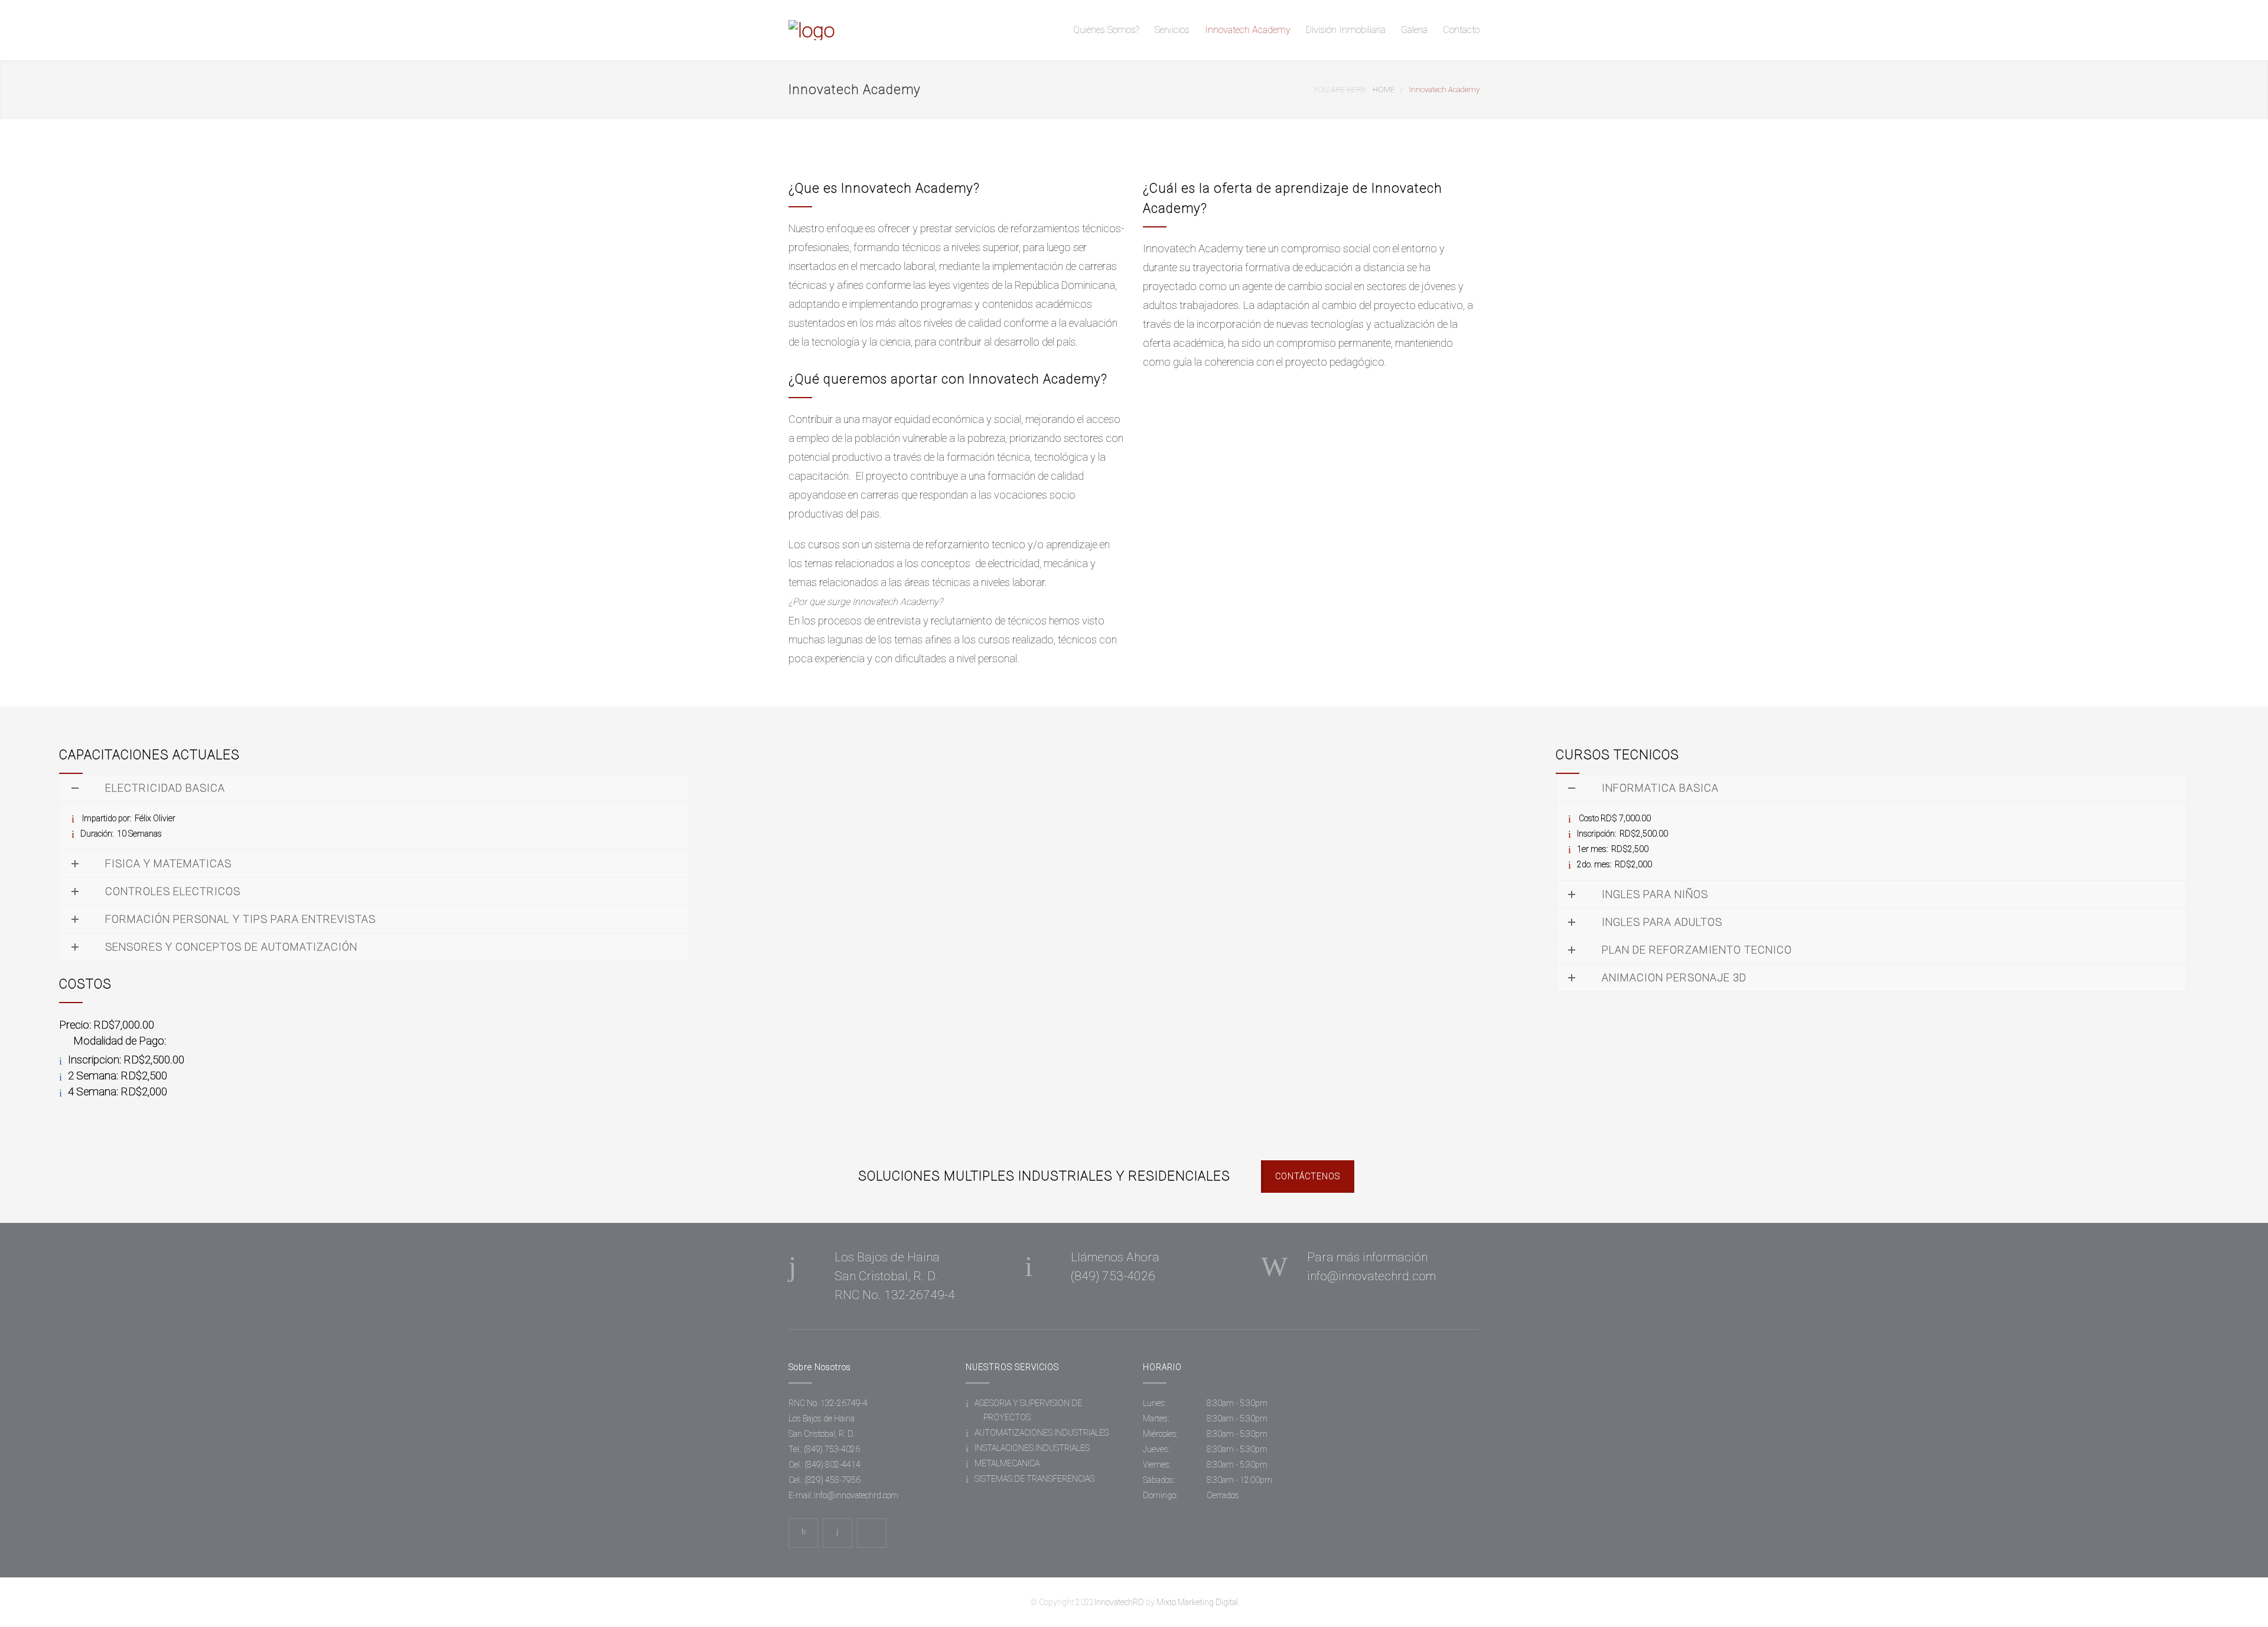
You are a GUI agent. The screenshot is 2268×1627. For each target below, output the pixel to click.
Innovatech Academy (1248, 30)
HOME (1384, 90)
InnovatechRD (1119, 1602)
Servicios (1172, 30)
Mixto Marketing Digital (1197, 1602)
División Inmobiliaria (1346, 30)
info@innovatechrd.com (856, 1495)
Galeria (1414, 30)
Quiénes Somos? (1106, 30)
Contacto (1461, 30)
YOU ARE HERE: (1340, 90)
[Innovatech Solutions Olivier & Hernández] (898, 30)
